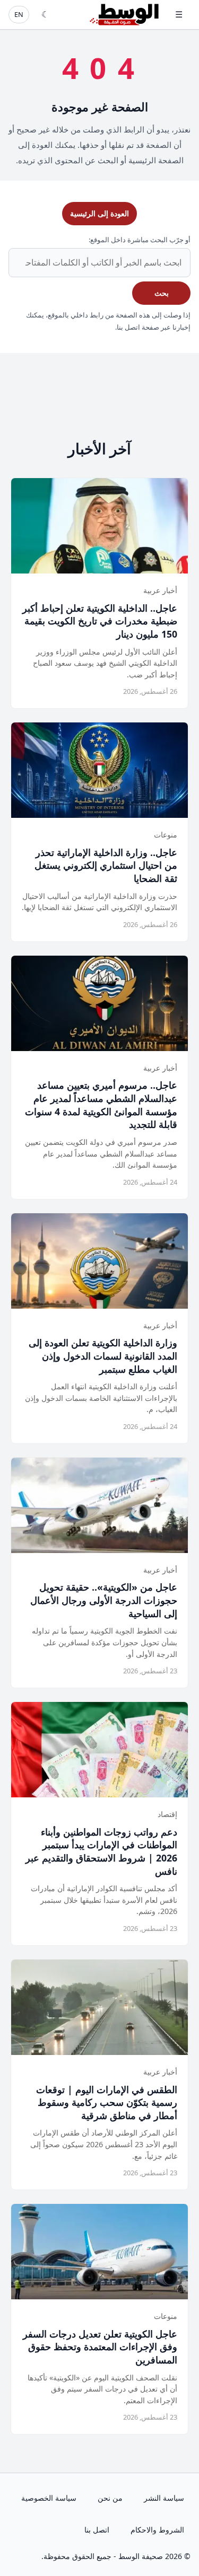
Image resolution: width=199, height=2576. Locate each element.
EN (19, 14)
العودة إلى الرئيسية (99, 213)
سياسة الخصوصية (49, 2498)
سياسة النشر (164, 2498)
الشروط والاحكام (157, 2530)
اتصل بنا (97, 2530)
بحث (162, 293)
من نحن (110, 2498)
